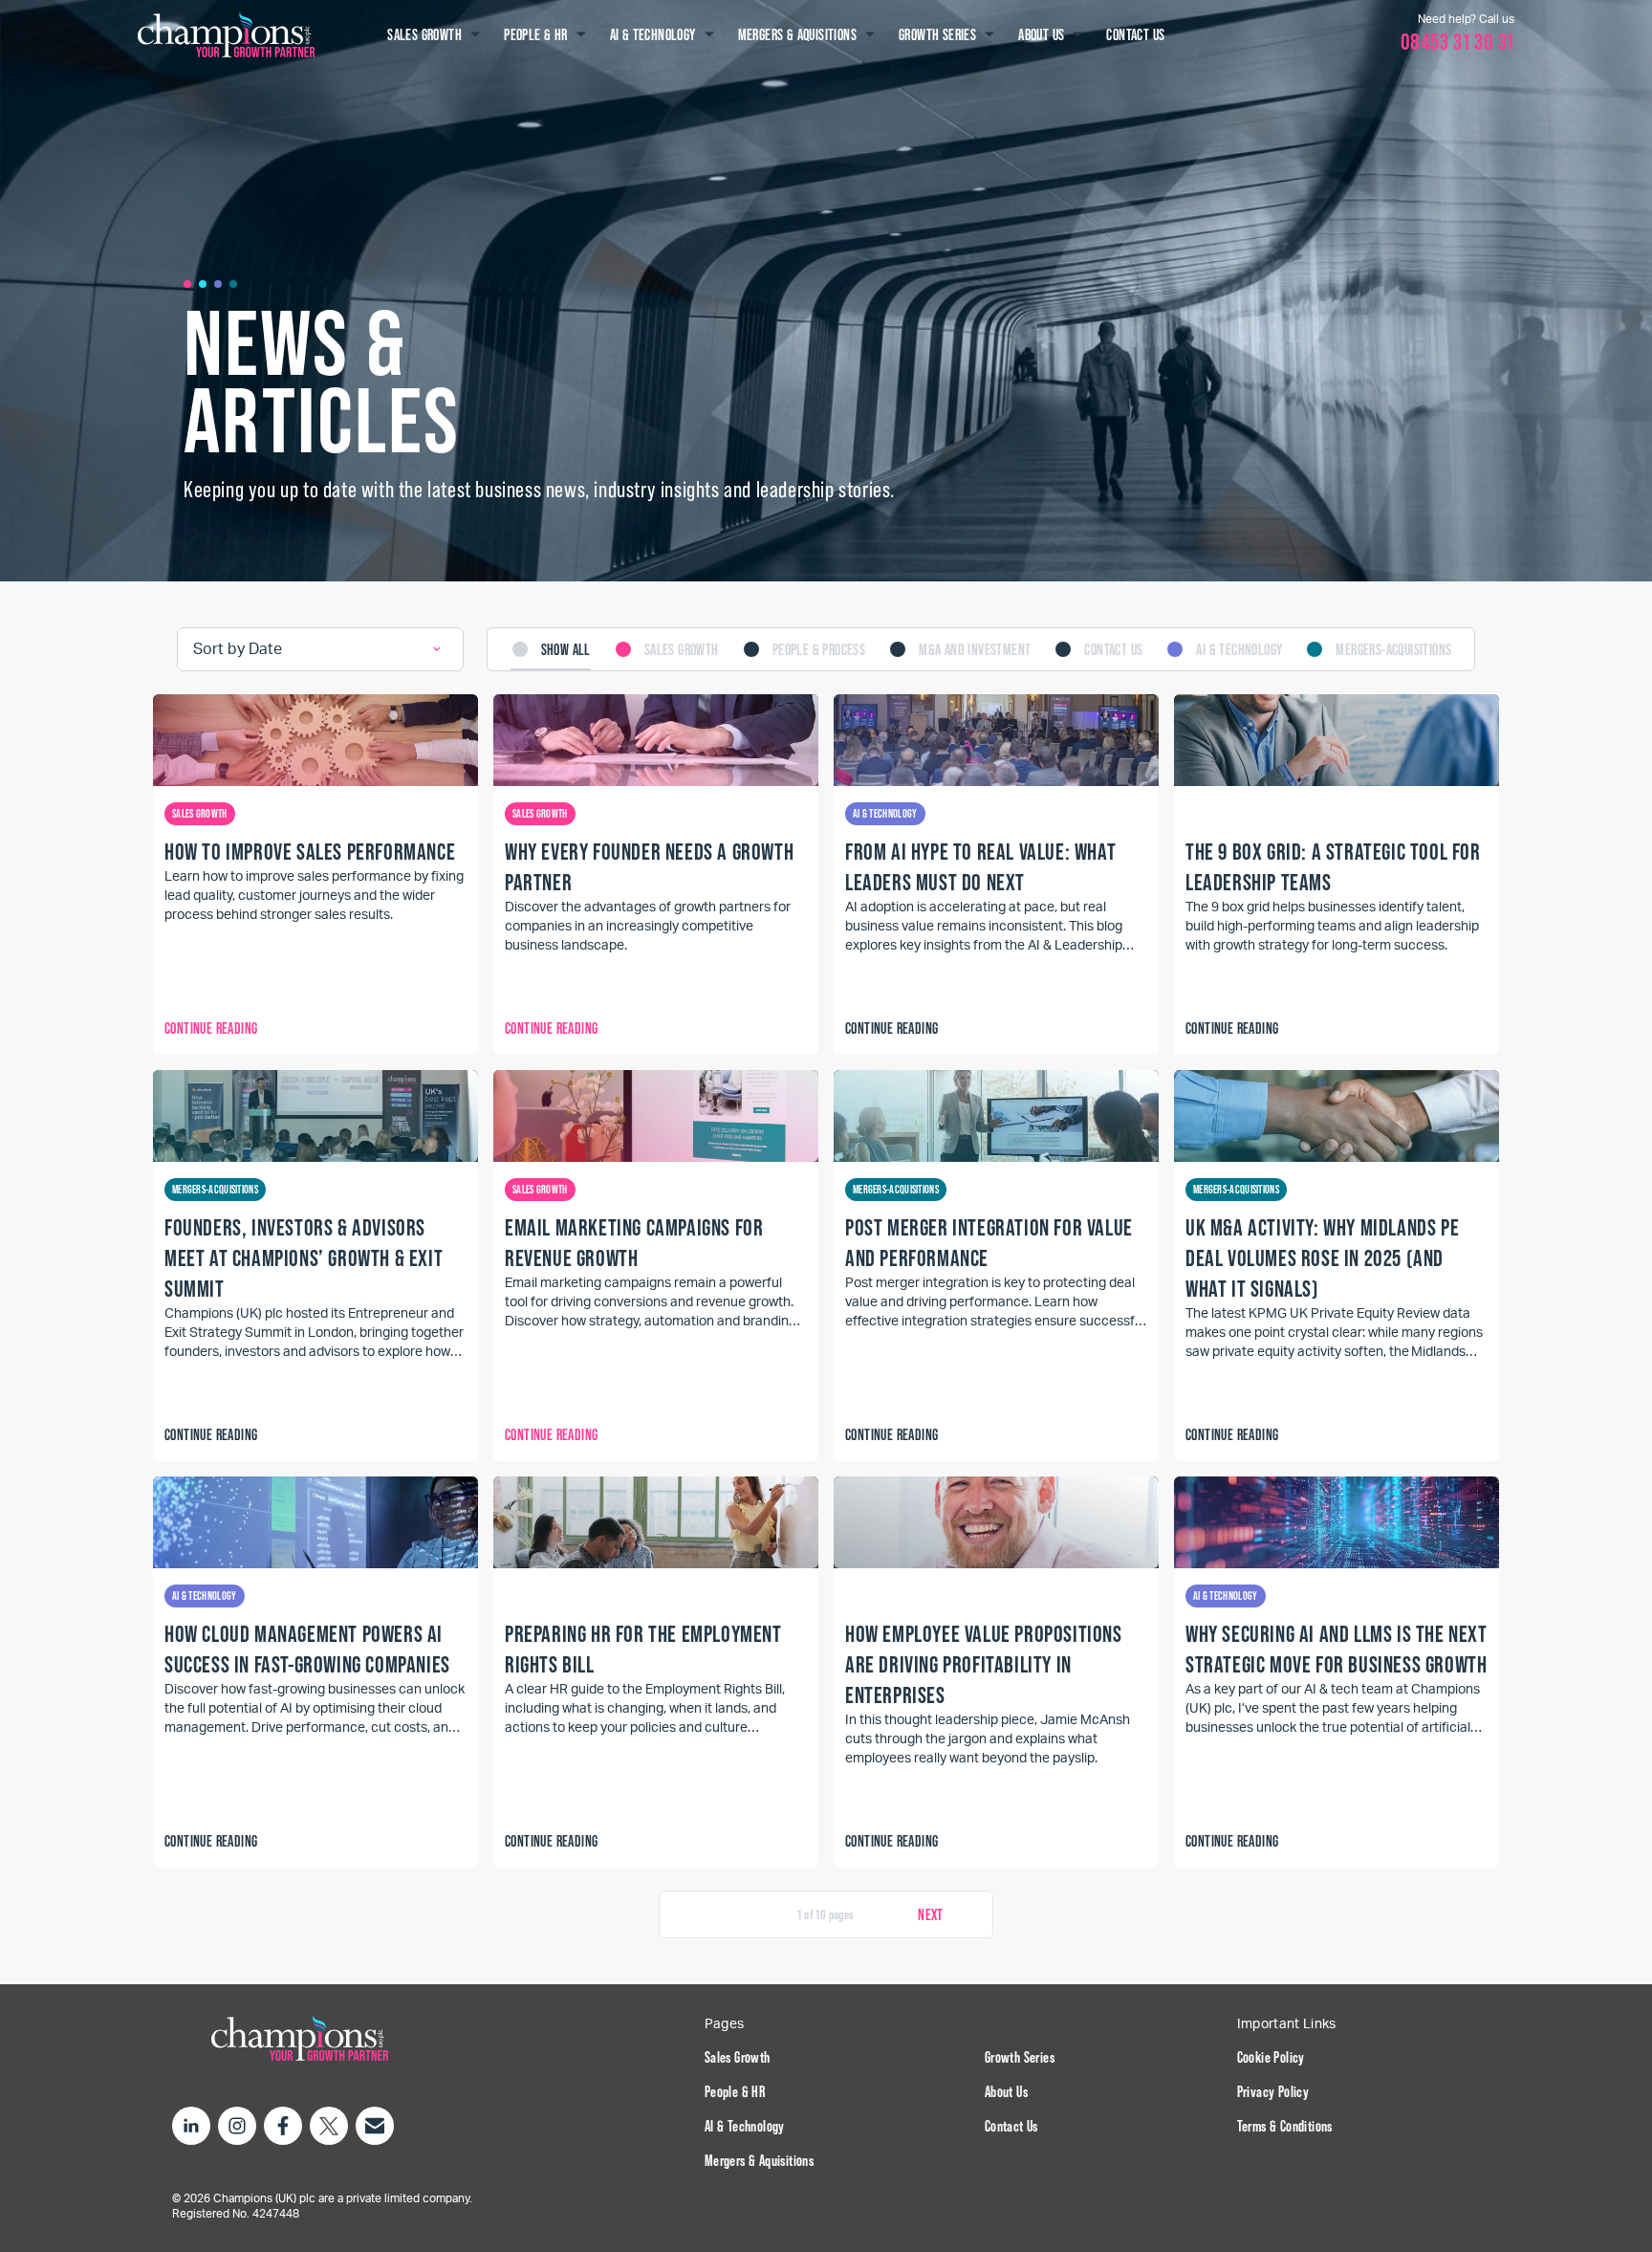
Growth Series (1020, 2057)
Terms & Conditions (1285, 2126)
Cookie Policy (1271, 2057)
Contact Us (1011, 2126)
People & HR (735, 2091)
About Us (1006, 2091)
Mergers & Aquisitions (759, 2160)
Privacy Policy (1273, 2091)
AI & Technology (745, 2126)
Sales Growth (738, 2057)
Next (931, 1914)
